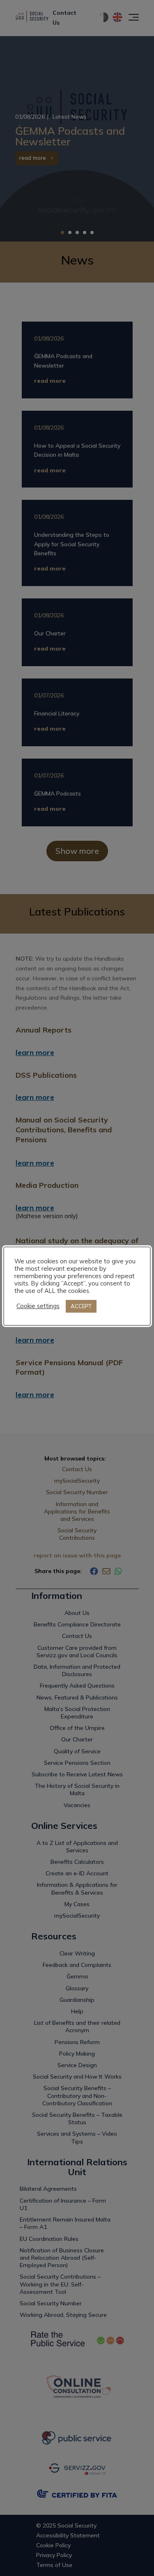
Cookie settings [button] (38, 1306)
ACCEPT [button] (81, 1306)
